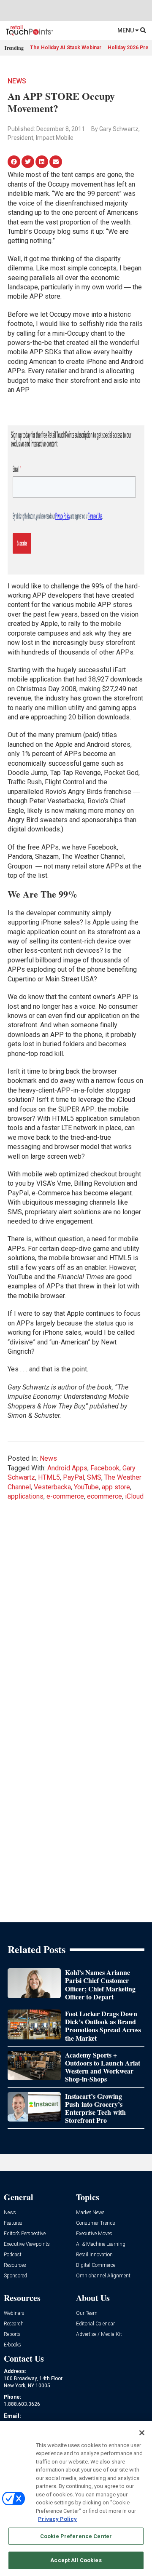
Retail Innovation (94, 2255)
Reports (12, 2334)
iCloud (134, 1496)
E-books (12, 2345)
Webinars (14, 2313)
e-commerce (65, 1496)
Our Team (87, 2313)
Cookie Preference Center (76, 2536)
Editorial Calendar (95, 2324)
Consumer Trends (96, 2223)
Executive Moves (94, 2234)
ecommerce (104, 1496)
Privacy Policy (57, 2519)
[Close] (142, 2433)
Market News (90, 2213)
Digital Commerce (96, 2265)
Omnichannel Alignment (103, 2276)
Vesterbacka (52, 1487)
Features (13, 2223)
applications (26, 1496)
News (17, 81)
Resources (15, 2265)
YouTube (86, 1487)
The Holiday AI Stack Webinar (66, 48)
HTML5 (49, 1477)
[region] (76, 2499)
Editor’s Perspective (25, 2234)
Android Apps (67, 1468)
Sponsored (15, 2276)
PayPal (73, 1477)
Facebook (105, 1468)
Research (14, 2324)
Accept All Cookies (76, 2560)
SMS (94, 1477)
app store (116, 1487)
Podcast (13, 2255)
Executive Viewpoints (27, 2244)
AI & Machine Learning (101, 2244)
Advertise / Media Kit (99, 2334)
